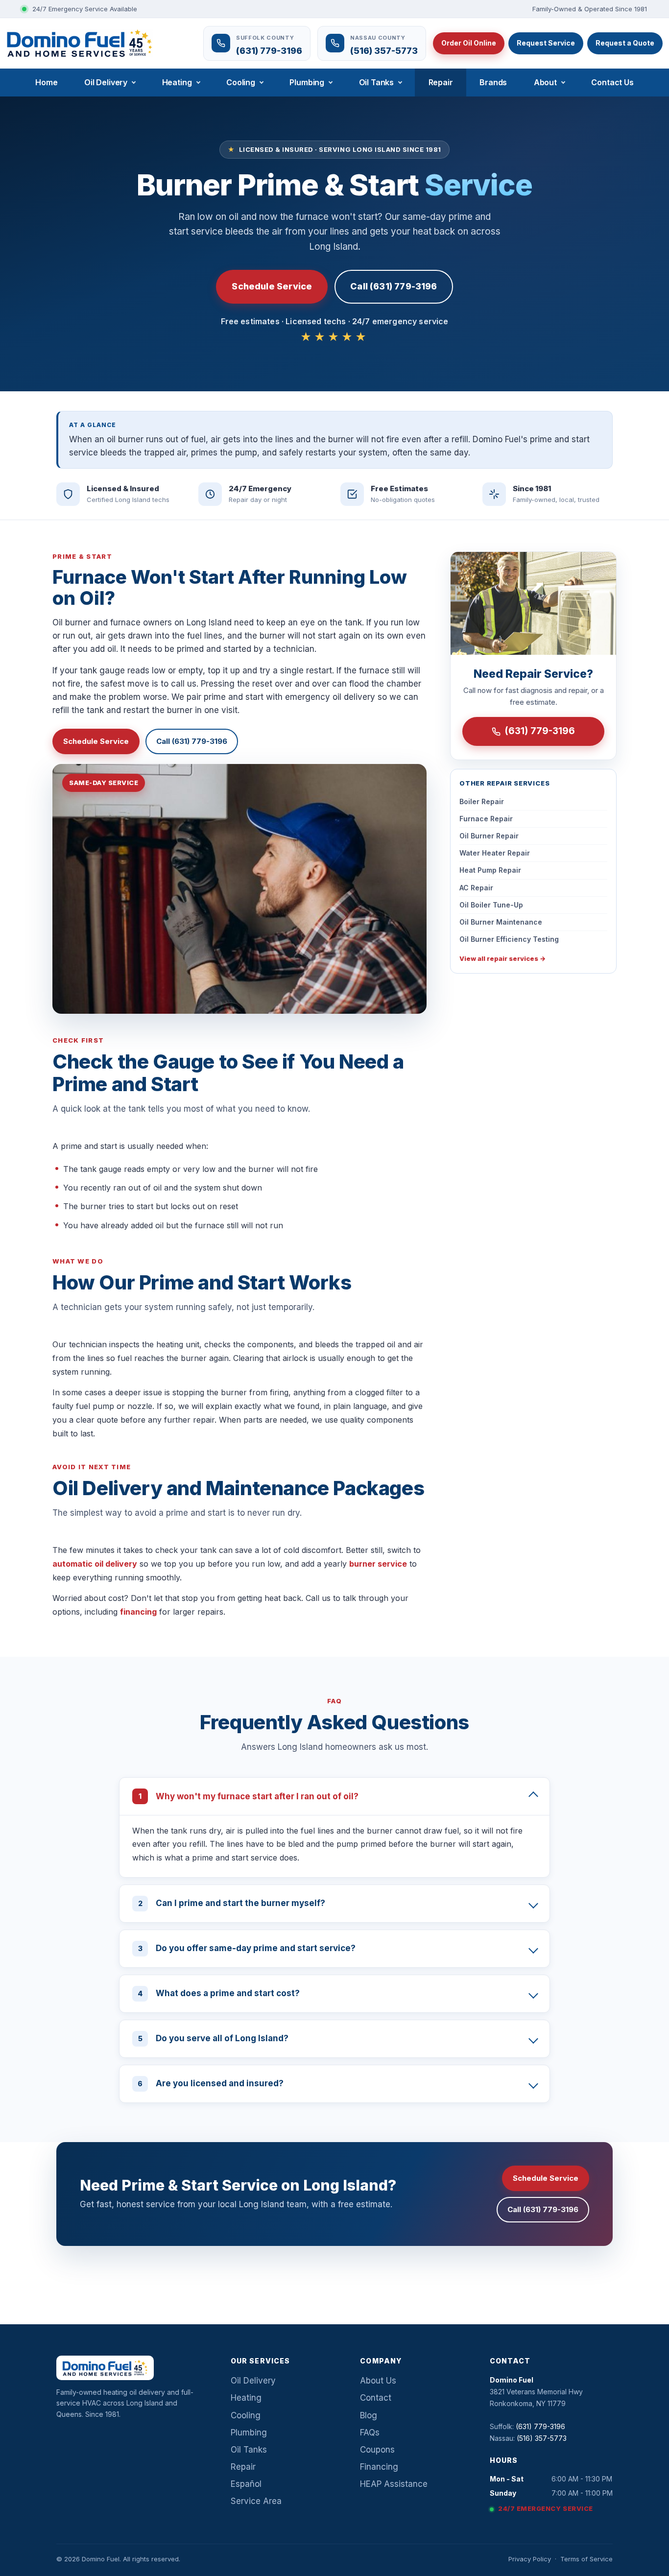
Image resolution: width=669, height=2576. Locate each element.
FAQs (370, 2433)
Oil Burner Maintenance (501, 922)
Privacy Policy (530, 2559)
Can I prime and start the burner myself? (232, 1903)
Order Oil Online (469, 43)
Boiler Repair (482, 801)
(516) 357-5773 (542, 2438)
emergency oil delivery (330, 697)
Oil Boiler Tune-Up (491, 905)
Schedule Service (272, 286)
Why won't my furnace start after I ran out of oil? (249, 1796)
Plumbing (307, 82)
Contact (376, 2398)
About (545, 82)
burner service (378, 1564)
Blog (369, 2415)
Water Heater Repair (495, 853)
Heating (177, 82)
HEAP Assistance (394, 2484)
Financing (379, 2467)
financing (138, 1612)
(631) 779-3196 (540, 731)
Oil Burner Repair (489, 836)
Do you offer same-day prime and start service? (247, 1948)
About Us (378, 2381)
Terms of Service (586, 2559)
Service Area (256, 2501)
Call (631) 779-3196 (394, 286)
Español (246, 2484)
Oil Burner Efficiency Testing (509, 939)
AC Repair (476, 888)
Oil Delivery (106, 82)
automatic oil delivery (95, 1564)
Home (46, 82)
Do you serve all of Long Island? (214, 2038)
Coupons (377, 2450)
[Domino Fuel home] (80, 43)
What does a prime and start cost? (219, 1993)
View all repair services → (502, 958)
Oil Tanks (377, 82)
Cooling (241, 82)
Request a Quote (625, 43)
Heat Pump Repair (490, 870)
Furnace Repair (486, 819)
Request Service (546, 43)
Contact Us (612, 82)
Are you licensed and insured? (211, 2083)
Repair (441, 82)
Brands (493, 82)
